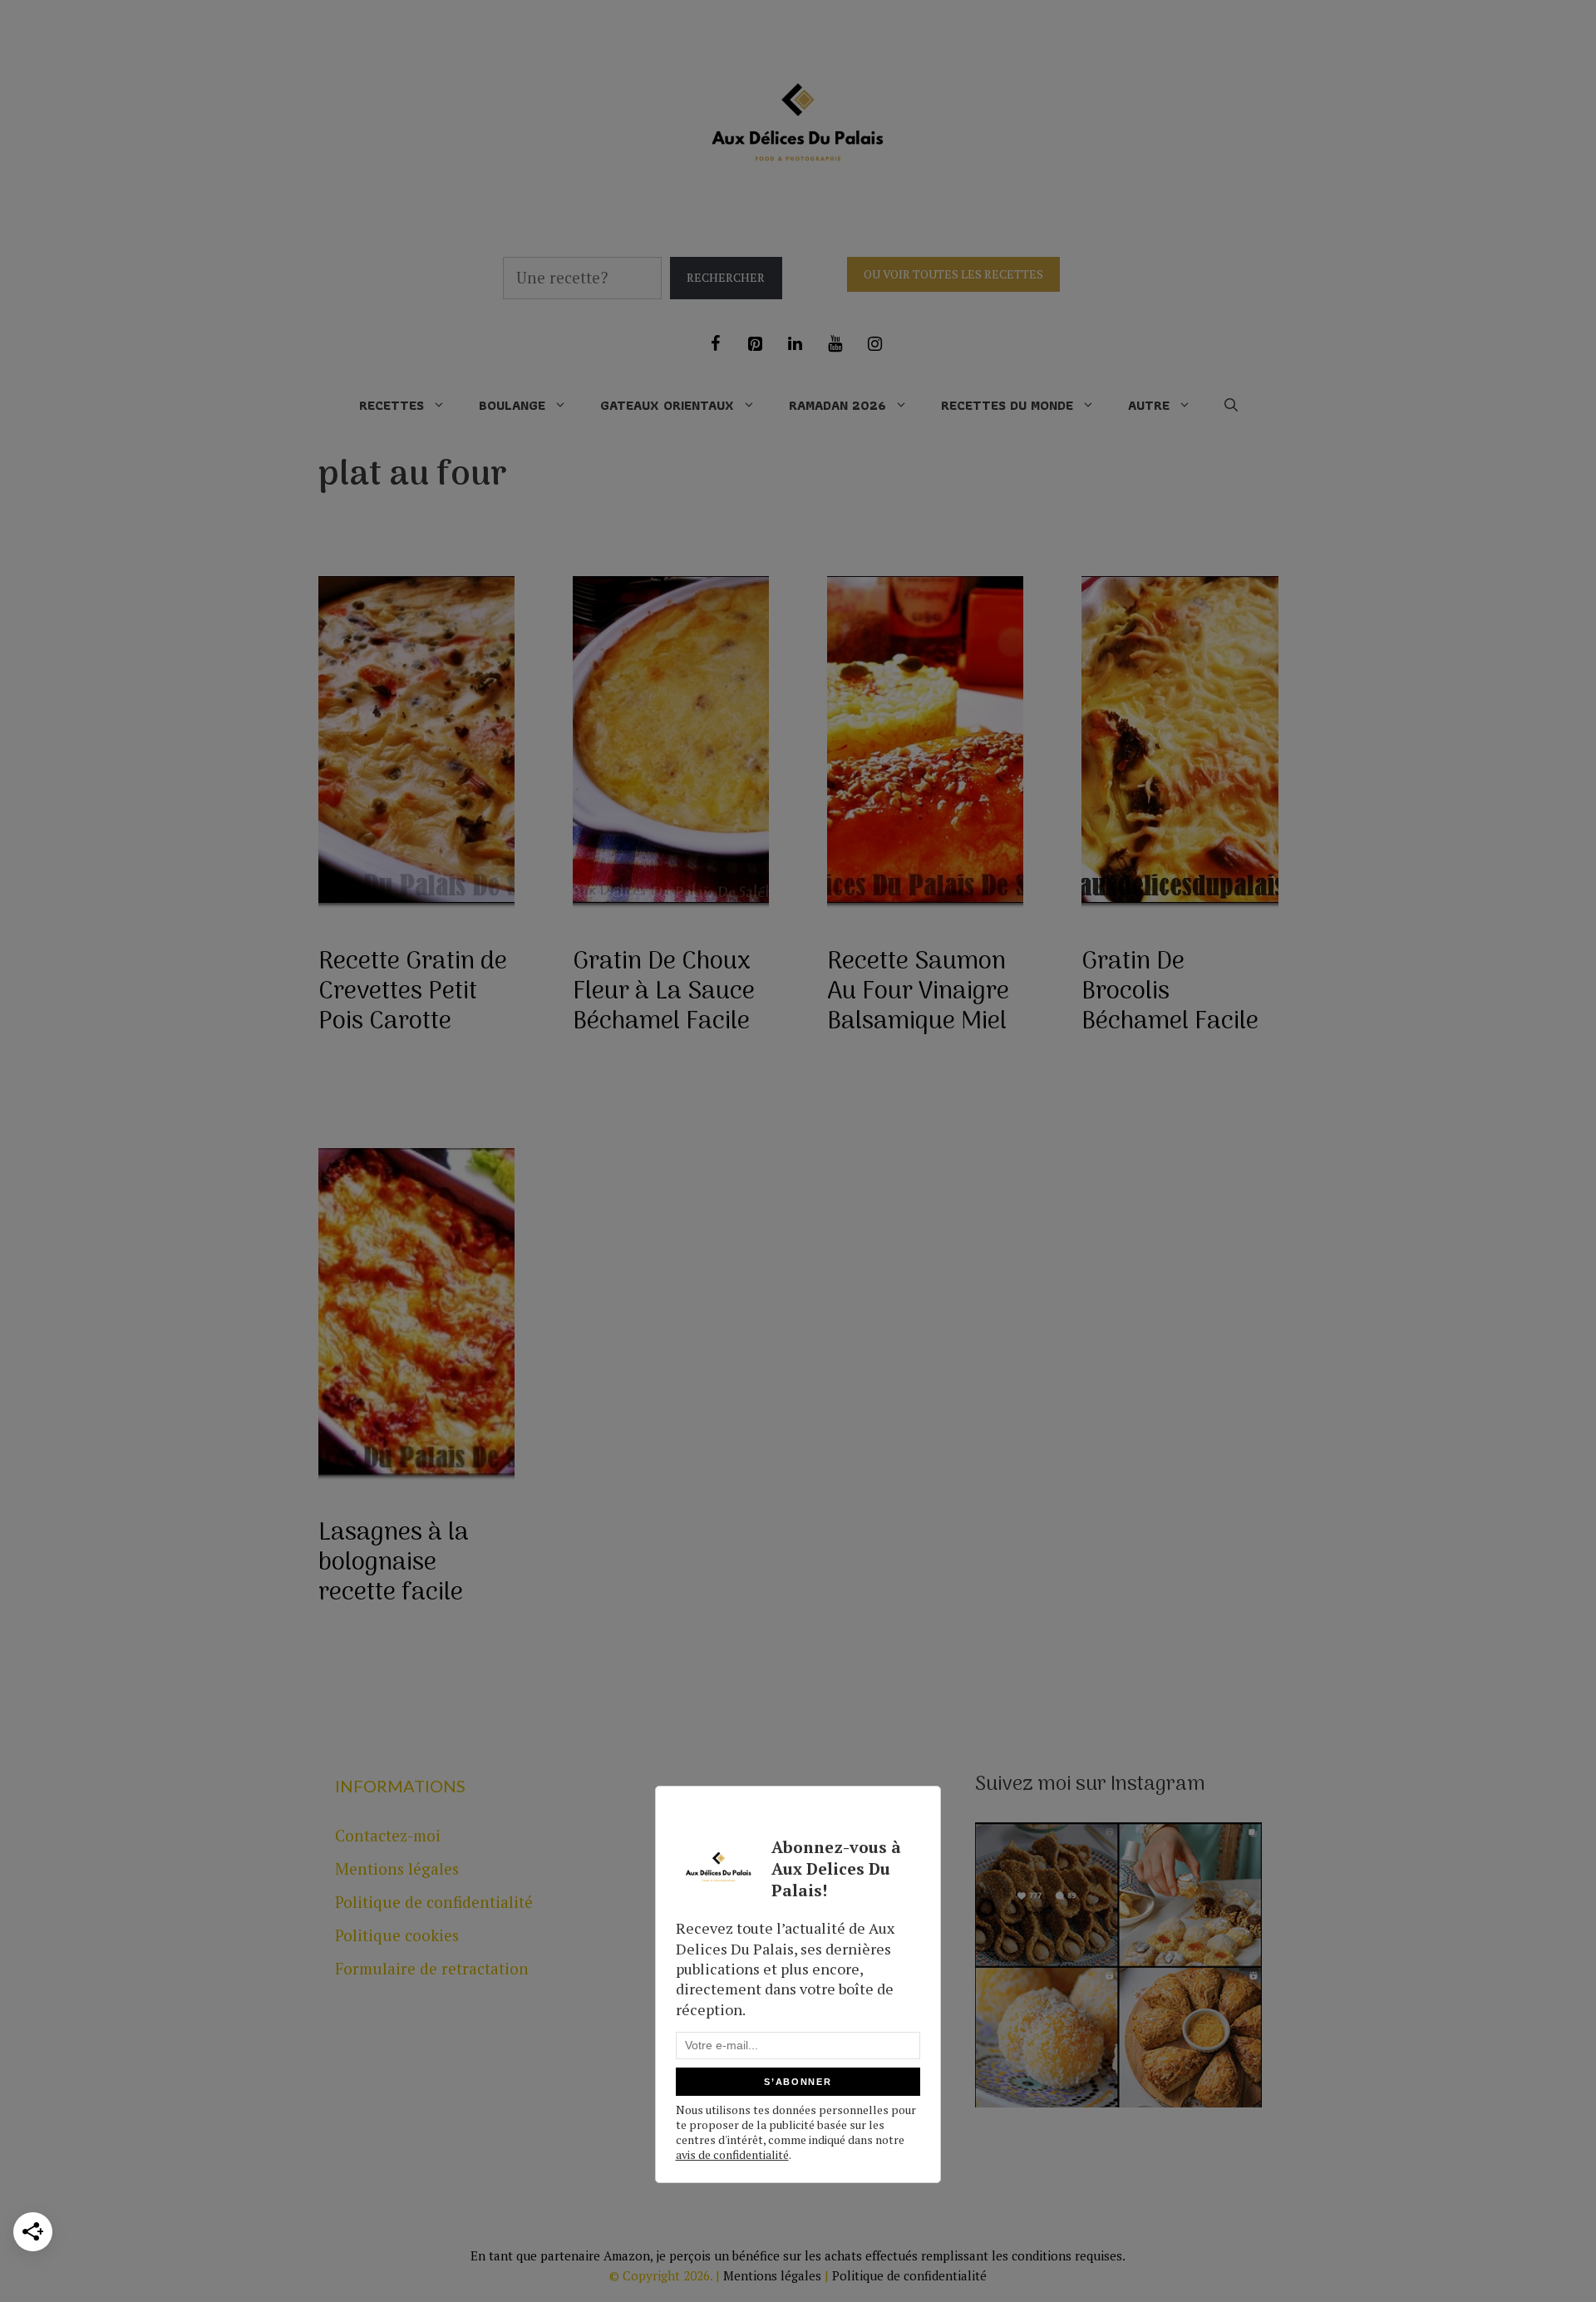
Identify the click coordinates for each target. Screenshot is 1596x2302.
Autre (1149, 405)
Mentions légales (397, 1868)
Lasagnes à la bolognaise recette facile (394, 1563)
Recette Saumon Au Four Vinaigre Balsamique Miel (918, 992)
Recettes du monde (1007, 405)
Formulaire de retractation (432, 1968)
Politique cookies (397, 1935)
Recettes (392, 405)
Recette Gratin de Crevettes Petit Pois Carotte (413, 992)
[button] (1231, 406)
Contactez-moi (388, 1835)
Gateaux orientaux (667, 405)
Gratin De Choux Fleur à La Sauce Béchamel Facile (664, 992)
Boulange (512, 405)
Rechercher (726, 277)
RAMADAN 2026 (837, 405)
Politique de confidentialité (434, 1902)
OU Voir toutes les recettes (953, 274)
